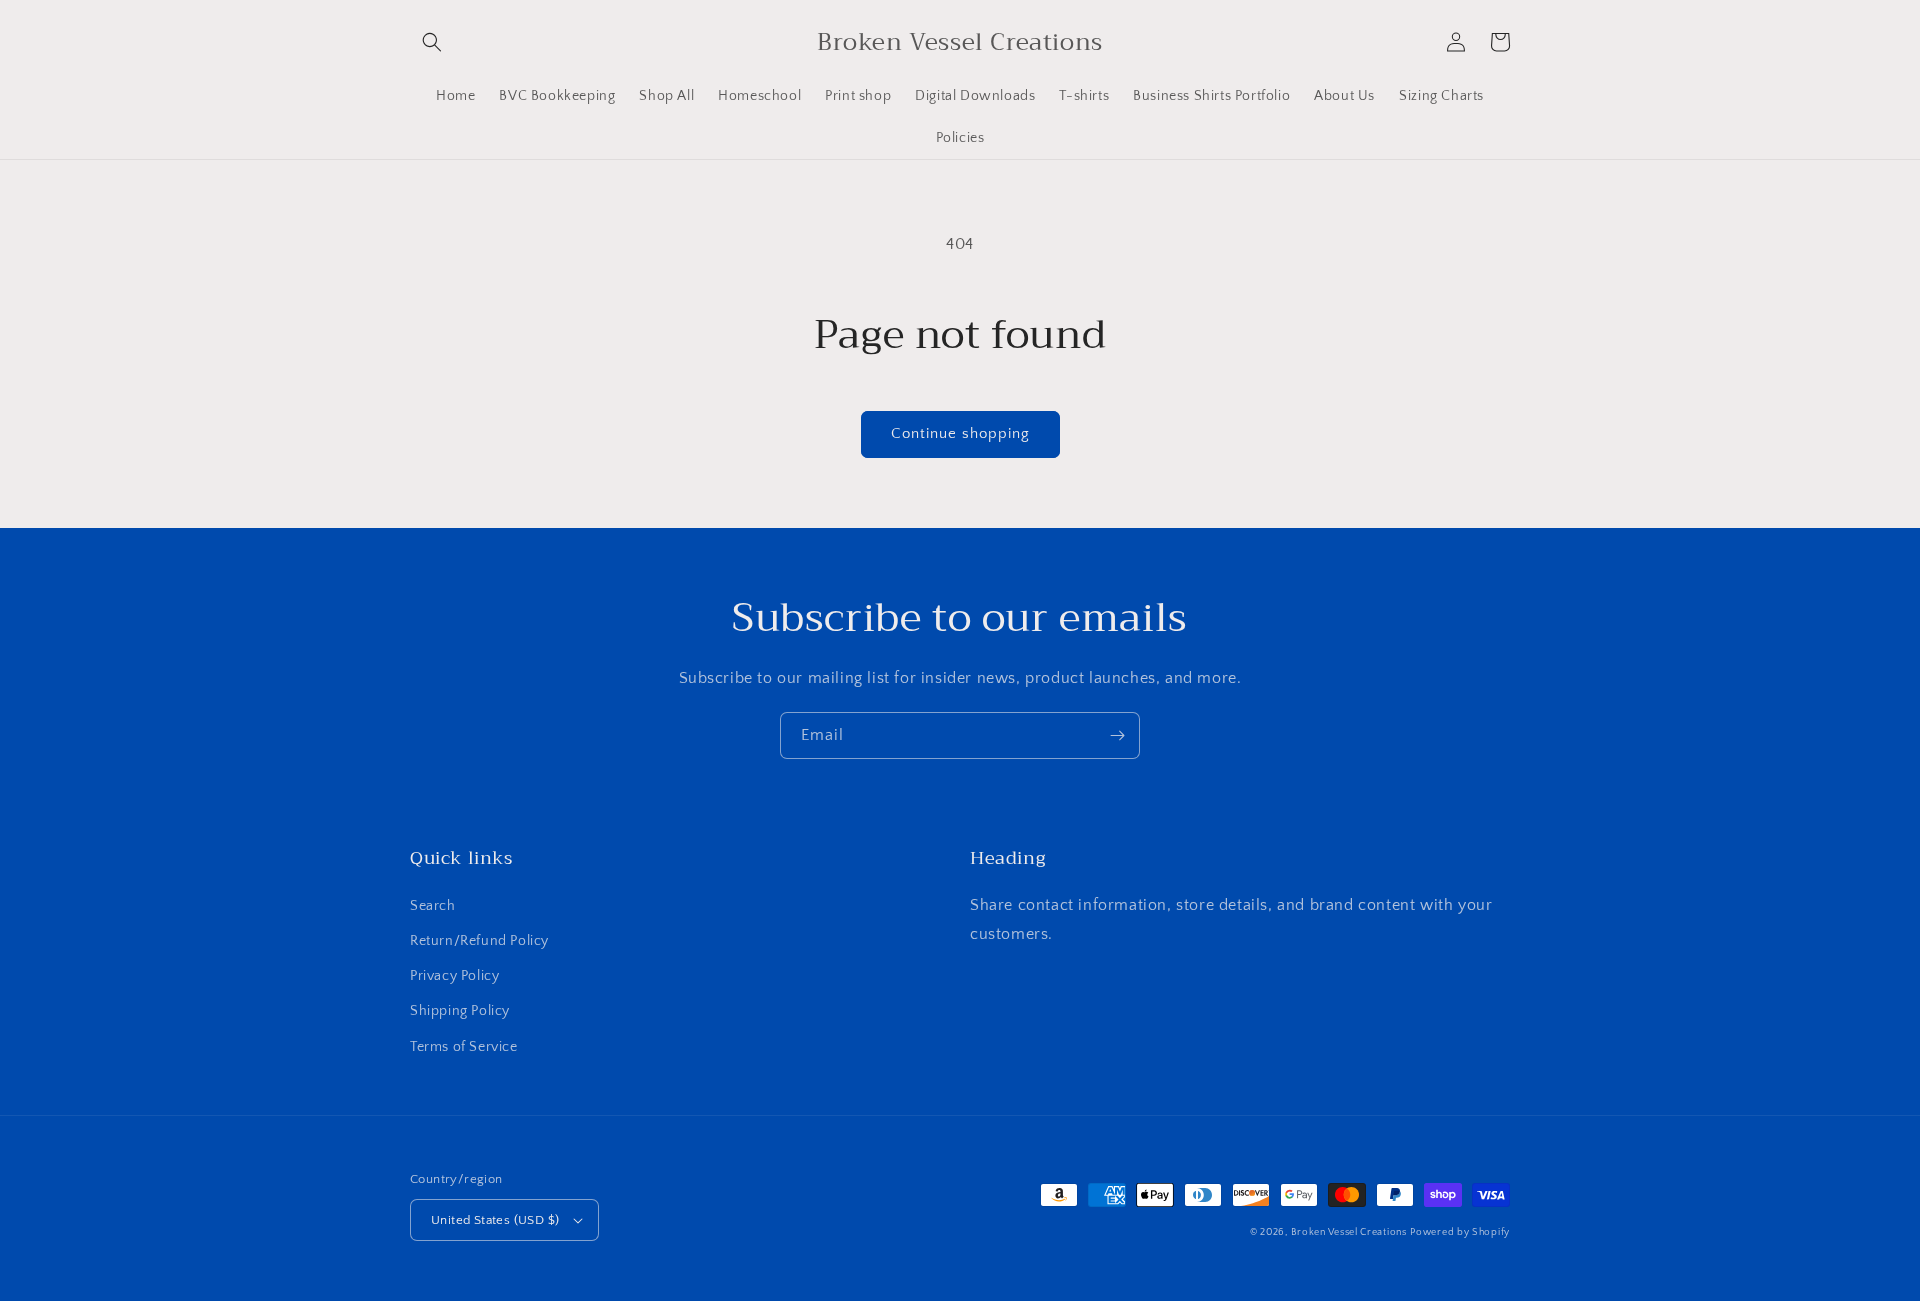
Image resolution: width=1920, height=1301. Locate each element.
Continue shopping (960, 433)
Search (433, 906)
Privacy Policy (454, 976)
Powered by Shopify (1460, 1232)
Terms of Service (464, 1047)
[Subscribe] (1117, 735)
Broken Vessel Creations (1349, 1232)
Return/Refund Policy (479, 941)
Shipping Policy (460, 1011)
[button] (432, 42)
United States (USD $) (495, 1220)
